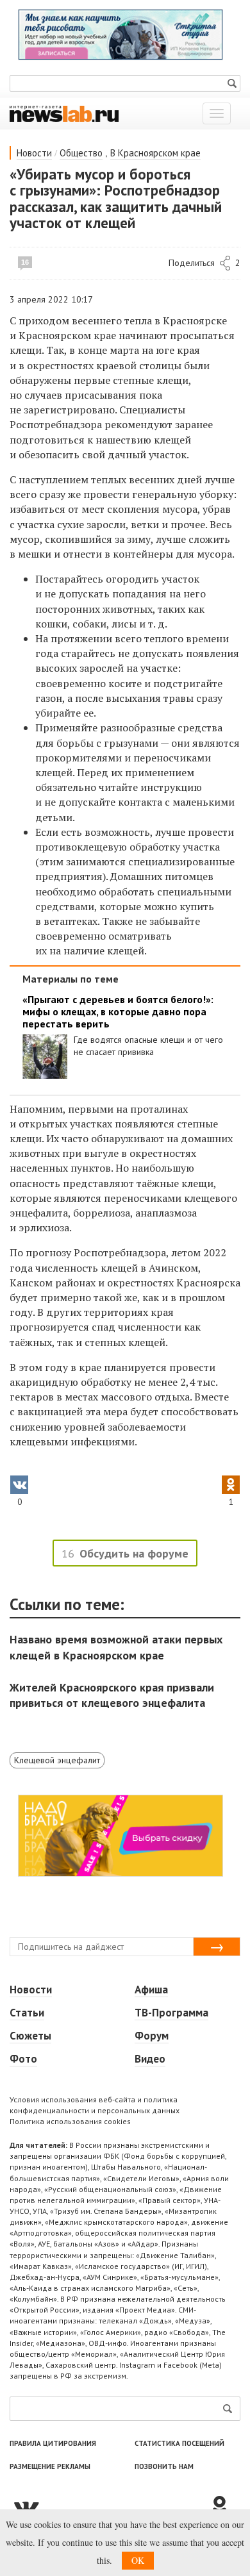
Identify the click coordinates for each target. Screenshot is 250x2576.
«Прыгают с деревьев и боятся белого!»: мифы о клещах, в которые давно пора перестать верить (118, 1012)
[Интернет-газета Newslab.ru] (64, 113)
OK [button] (138, 2560)
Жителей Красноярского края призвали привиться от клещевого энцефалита (112, 1695)
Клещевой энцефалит (57, 1760)
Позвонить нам (164, 2466)
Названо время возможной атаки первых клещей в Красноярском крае (116, 1647)
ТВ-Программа (171, 2013)
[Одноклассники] (224, 2507)
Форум (152, 2036)
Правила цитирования (53, 2443)
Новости (34, 153)
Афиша (151, 1990)
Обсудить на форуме (134, 1553)
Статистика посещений (179, 2443)
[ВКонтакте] (109, 2507)
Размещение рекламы (50, 2466)
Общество (81, 153)
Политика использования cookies (70, 2121)
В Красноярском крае (155, 153)
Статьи (27, 2013)
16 (25, 262)
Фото (23, 2059)
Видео (150, 2059)
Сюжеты (30, 2036)
